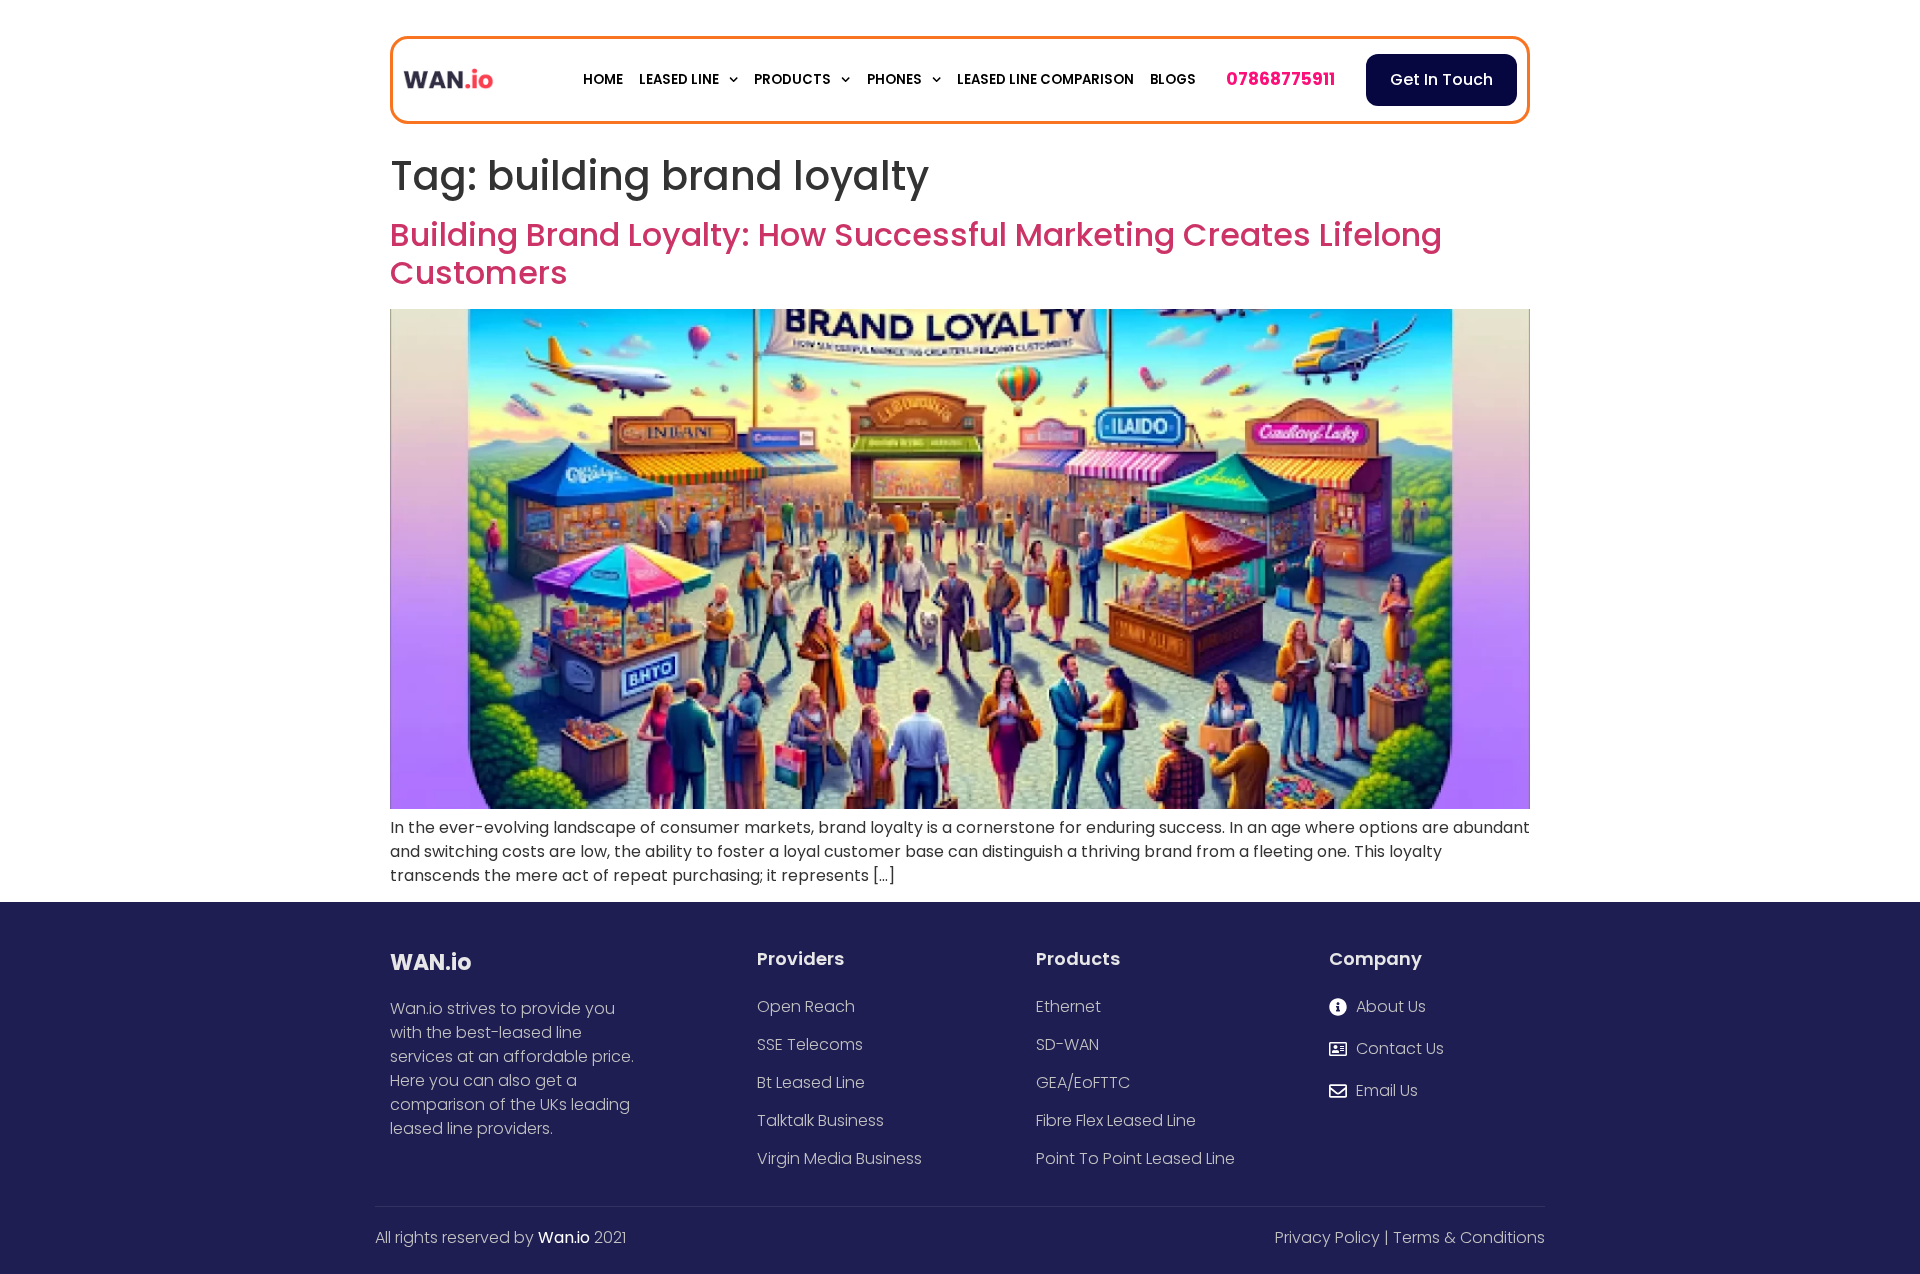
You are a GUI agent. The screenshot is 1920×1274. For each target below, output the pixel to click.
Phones (894, 79)
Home (603, 79)
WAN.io (430, 962)
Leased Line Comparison (1045, 79)
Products (792, 79)
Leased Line (679, 79)
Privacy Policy (1327, 1237)
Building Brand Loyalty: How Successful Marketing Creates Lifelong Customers (916, 253)
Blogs (1173, 79)
